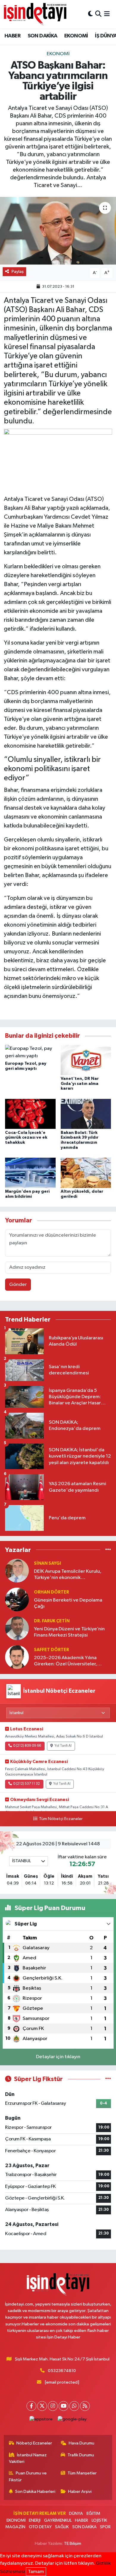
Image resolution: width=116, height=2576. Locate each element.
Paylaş (18, 272)
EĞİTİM (93, 2514)
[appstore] (41, 2421)
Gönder (18, 1285)
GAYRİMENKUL (58, 2520)
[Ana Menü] (107, 14)
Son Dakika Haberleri (35, 2492)
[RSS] (85, 2406)
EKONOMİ (76, 36)
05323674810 (62, 2371)
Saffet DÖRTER (51, 1650)
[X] (42, 2406)
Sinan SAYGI (47, 1563)
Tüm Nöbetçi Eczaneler (61, 1819)
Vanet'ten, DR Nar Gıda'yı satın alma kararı (80, 1084)
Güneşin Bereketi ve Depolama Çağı (68, 1603)
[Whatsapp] (74, 2406)
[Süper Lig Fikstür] (108, 2079)
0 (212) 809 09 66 (27, 1746)
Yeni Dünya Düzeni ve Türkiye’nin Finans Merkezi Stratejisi (69, 1632)
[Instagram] (53, 2406)
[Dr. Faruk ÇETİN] (17, 1628)
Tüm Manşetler (82, 2473)
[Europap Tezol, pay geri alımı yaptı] (30, 1052)
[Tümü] (108, 1550)
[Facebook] (31, 2406)
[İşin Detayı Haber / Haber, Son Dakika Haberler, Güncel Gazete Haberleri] (35, 14)
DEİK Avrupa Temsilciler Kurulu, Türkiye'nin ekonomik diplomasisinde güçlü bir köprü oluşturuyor (68, 1575)
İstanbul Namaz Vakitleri (28, 2458)
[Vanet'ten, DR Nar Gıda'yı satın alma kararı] (86, 1060)
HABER (12, 36)
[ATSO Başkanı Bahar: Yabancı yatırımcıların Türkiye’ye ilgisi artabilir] (58, 231)
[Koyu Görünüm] (90, 14)
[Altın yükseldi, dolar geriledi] (86, 1173)
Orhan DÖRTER (51, 1592)
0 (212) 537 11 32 (26, 1784)
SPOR (105, 2527)
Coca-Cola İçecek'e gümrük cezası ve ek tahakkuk (26, 1138)
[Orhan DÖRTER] (17, 1599)
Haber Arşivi (80, 2492)
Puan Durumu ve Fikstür (28, 2476)
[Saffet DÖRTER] (17, 1657)
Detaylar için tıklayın (58, 2057)
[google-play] (72, 2421)
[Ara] (98, 14)
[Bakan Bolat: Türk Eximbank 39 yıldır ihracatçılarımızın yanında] (86, 1114)
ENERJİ (35, 2520)
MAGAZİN (15, 2527)
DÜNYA (76, 2514)
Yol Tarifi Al (63, 1746)
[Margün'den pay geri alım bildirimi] (30, 1173)
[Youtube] (64, 2406)
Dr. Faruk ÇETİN (52, 1621)
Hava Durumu (81, 2443)
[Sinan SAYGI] (17, 1571)
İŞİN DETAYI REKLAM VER (40, 2514)
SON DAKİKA (43, 36)
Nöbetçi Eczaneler (34, 2443)
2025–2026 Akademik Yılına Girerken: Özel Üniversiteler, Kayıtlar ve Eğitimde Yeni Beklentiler (65, 1661)
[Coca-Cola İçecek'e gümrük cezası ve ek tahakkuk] (30, 1114)
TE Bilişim (73, 2543)
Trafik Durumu (81, 2455)
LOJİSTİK (99, 2520)
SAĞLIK (62, 2527)
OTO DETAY (40, 2527)
